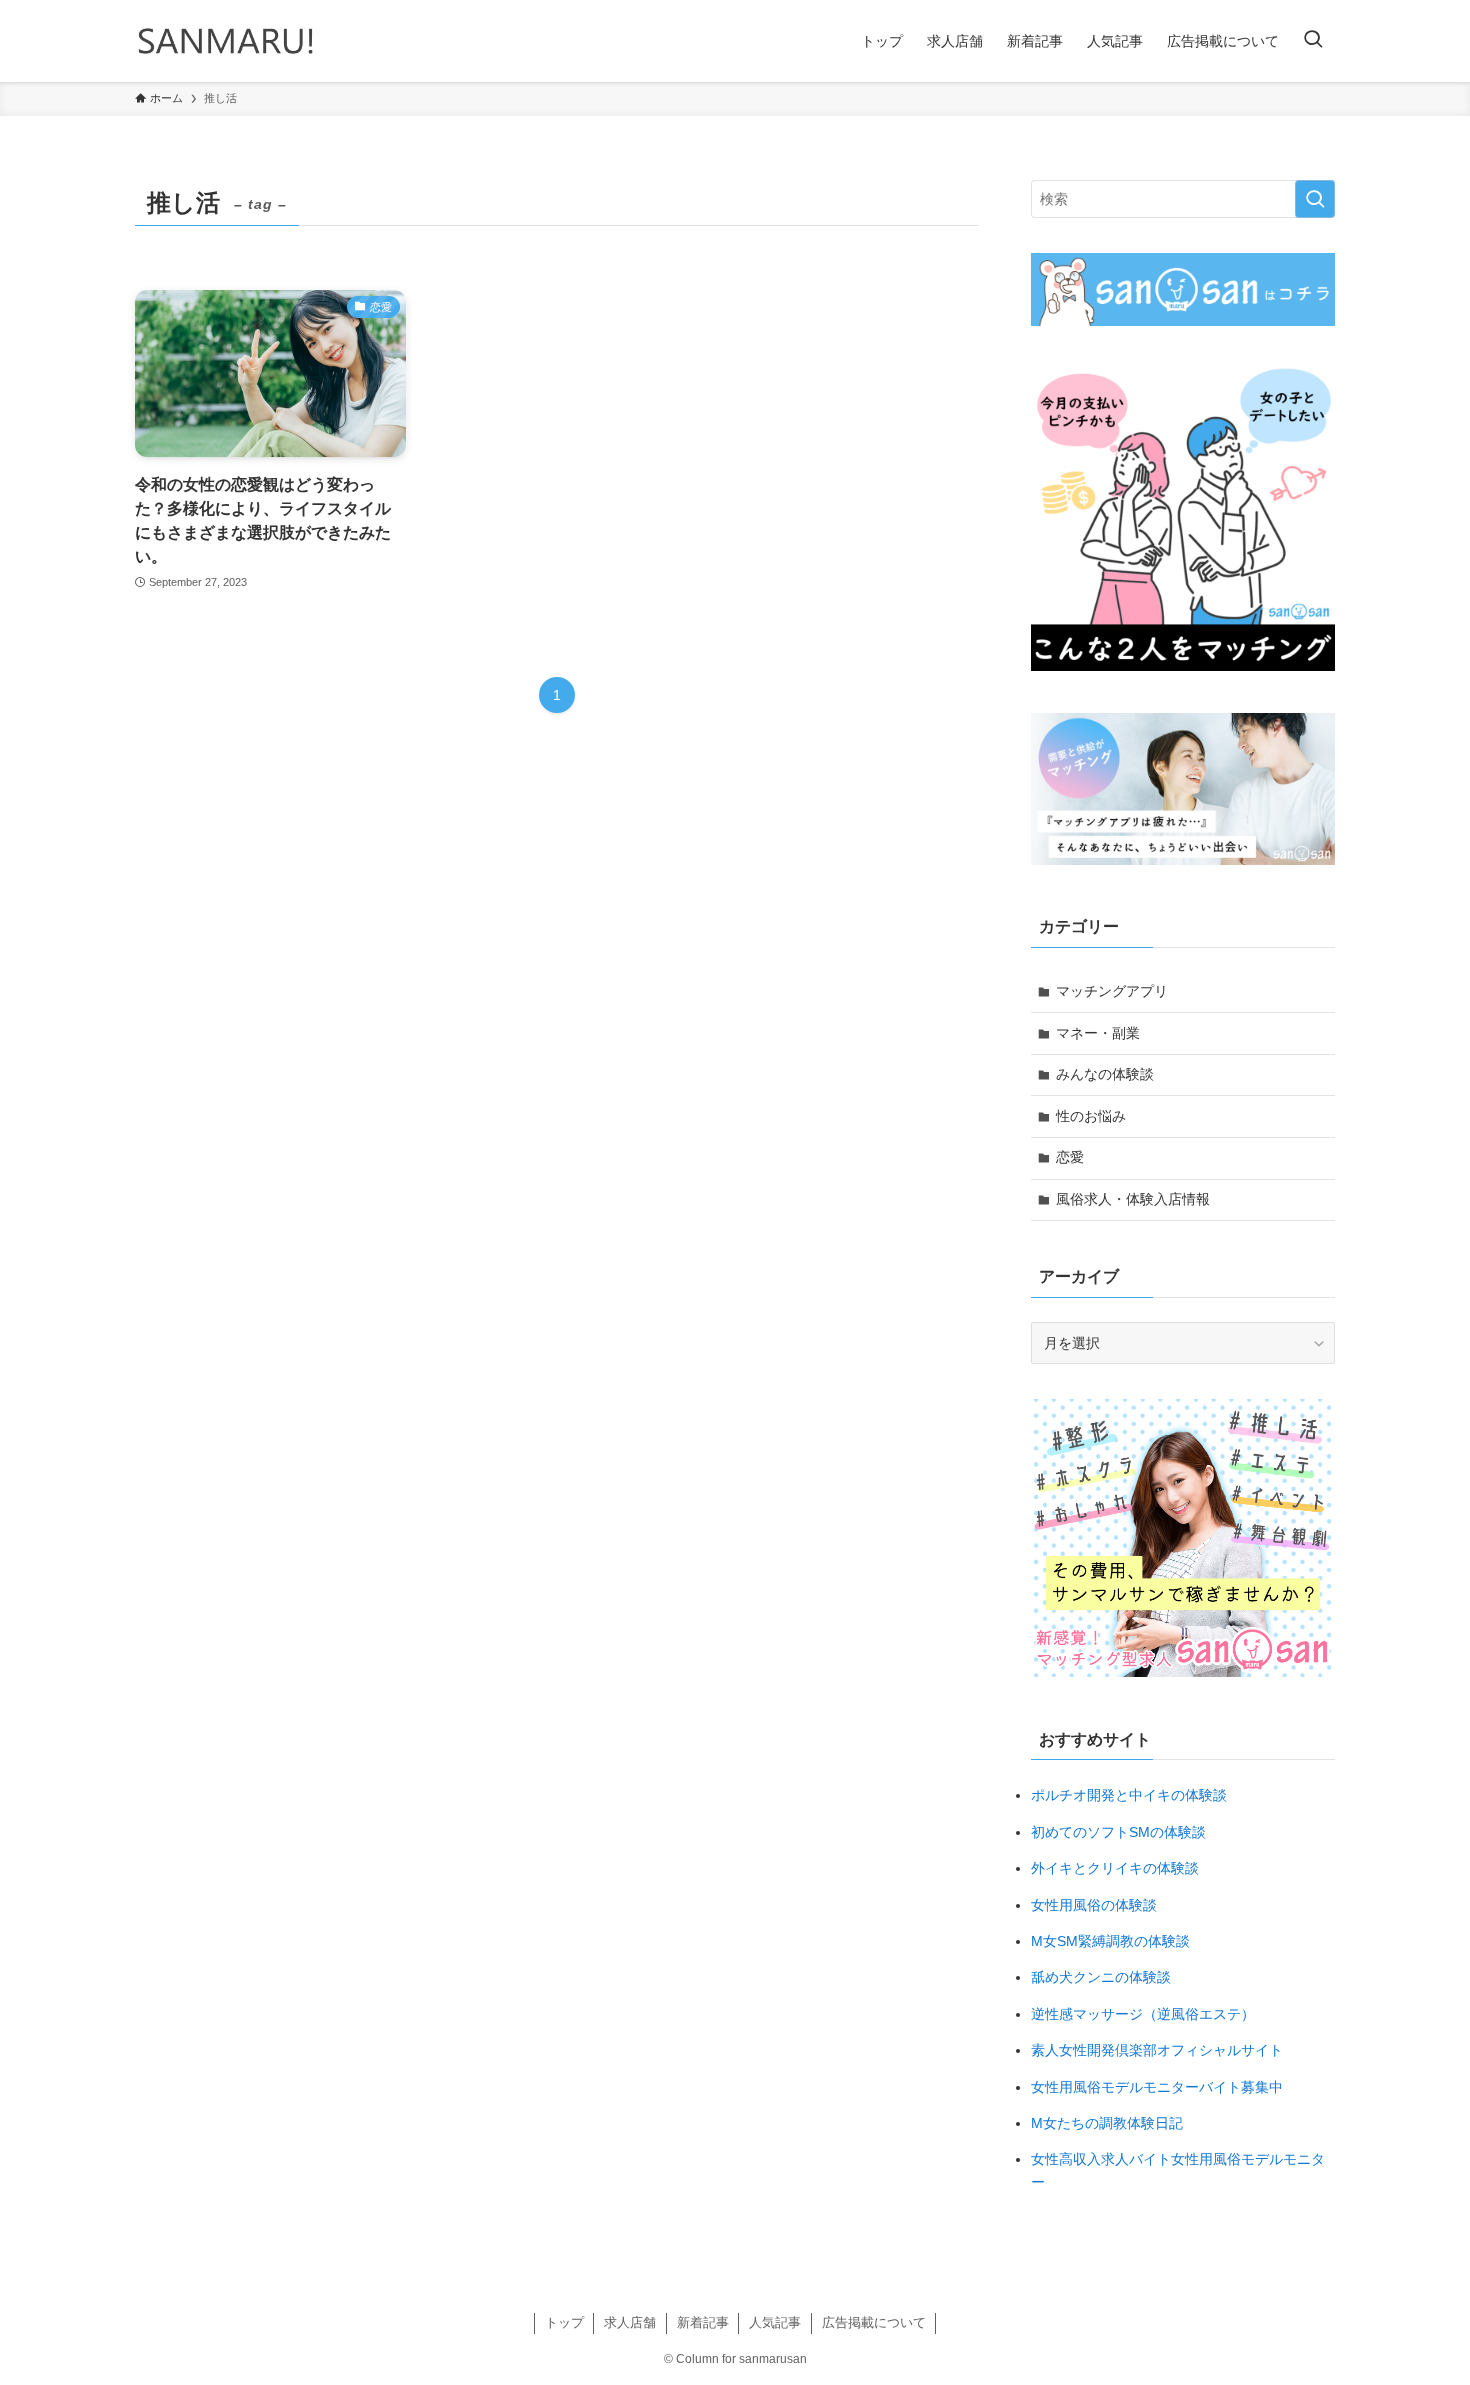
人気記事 (775, 2322)
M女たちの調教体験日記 (1107, 2123)
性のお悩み (1091, 1116)
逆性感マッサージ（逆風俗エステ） (1143, 2014)
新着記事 (703, 2322)
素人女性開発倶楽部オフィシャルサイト (1157, 2050)
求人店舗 (630, 2322)
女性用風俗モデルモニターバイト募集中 (1157, 2087)
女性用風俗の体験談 (1094, 1905)
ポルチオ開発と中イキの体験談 (1129, 1795)
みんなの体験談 (1105, 1074)
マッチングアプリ (1112, 991)
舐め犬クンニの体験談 (1101, 1977)
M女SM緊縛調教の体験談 (1110, 1941)
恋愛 (1070, 1157)
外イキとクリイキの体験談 (1115, 1868)
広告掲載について (874, 2322)
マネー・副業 (1098, 1033)
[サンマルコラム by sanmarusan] (225, 41)
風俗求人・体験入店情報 (1133, 1199)
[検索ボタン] (1313, 41)
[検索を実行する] (1315, 199)
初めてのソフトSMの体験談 (1118, 1832)
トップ (564, 2322)
